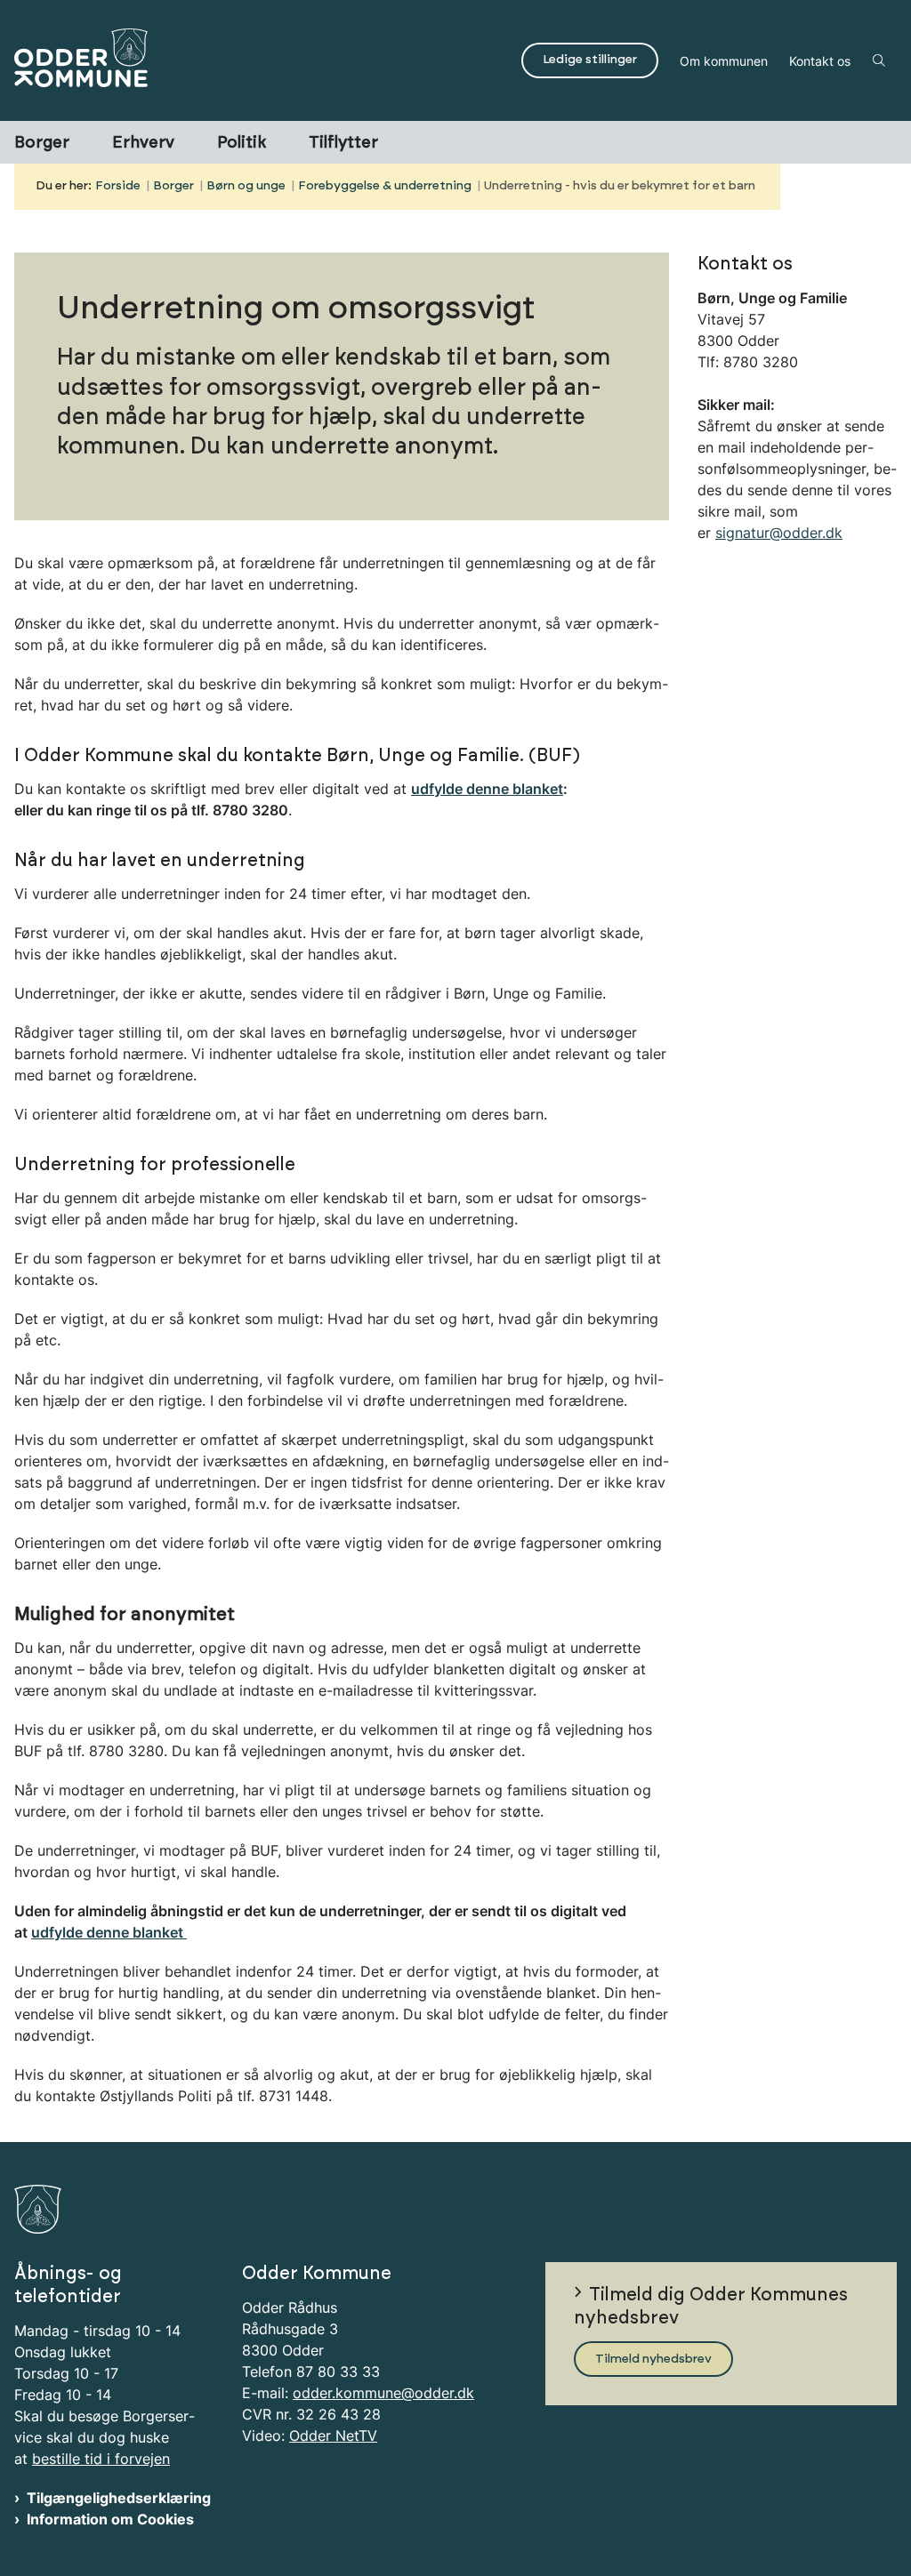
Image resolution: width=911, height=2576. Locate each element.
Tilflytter (343, 143)
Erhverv (143, 143)
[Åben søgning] (879, 60)
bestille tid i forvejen (101, 2459)
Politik (242, 143)
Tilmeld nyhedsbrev (653, 2359)
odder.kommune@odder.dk (383, 2393)
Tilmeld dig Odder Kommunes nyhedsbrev (711, 2307)
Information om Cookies (110, 2519)
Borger (42, 143)
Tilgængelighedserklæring (119, 2498)
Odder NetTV (333, 2436)
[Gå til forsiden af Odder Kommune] (255, 60)
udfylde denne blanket (109, 1932)
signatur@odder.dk (779, 533)
